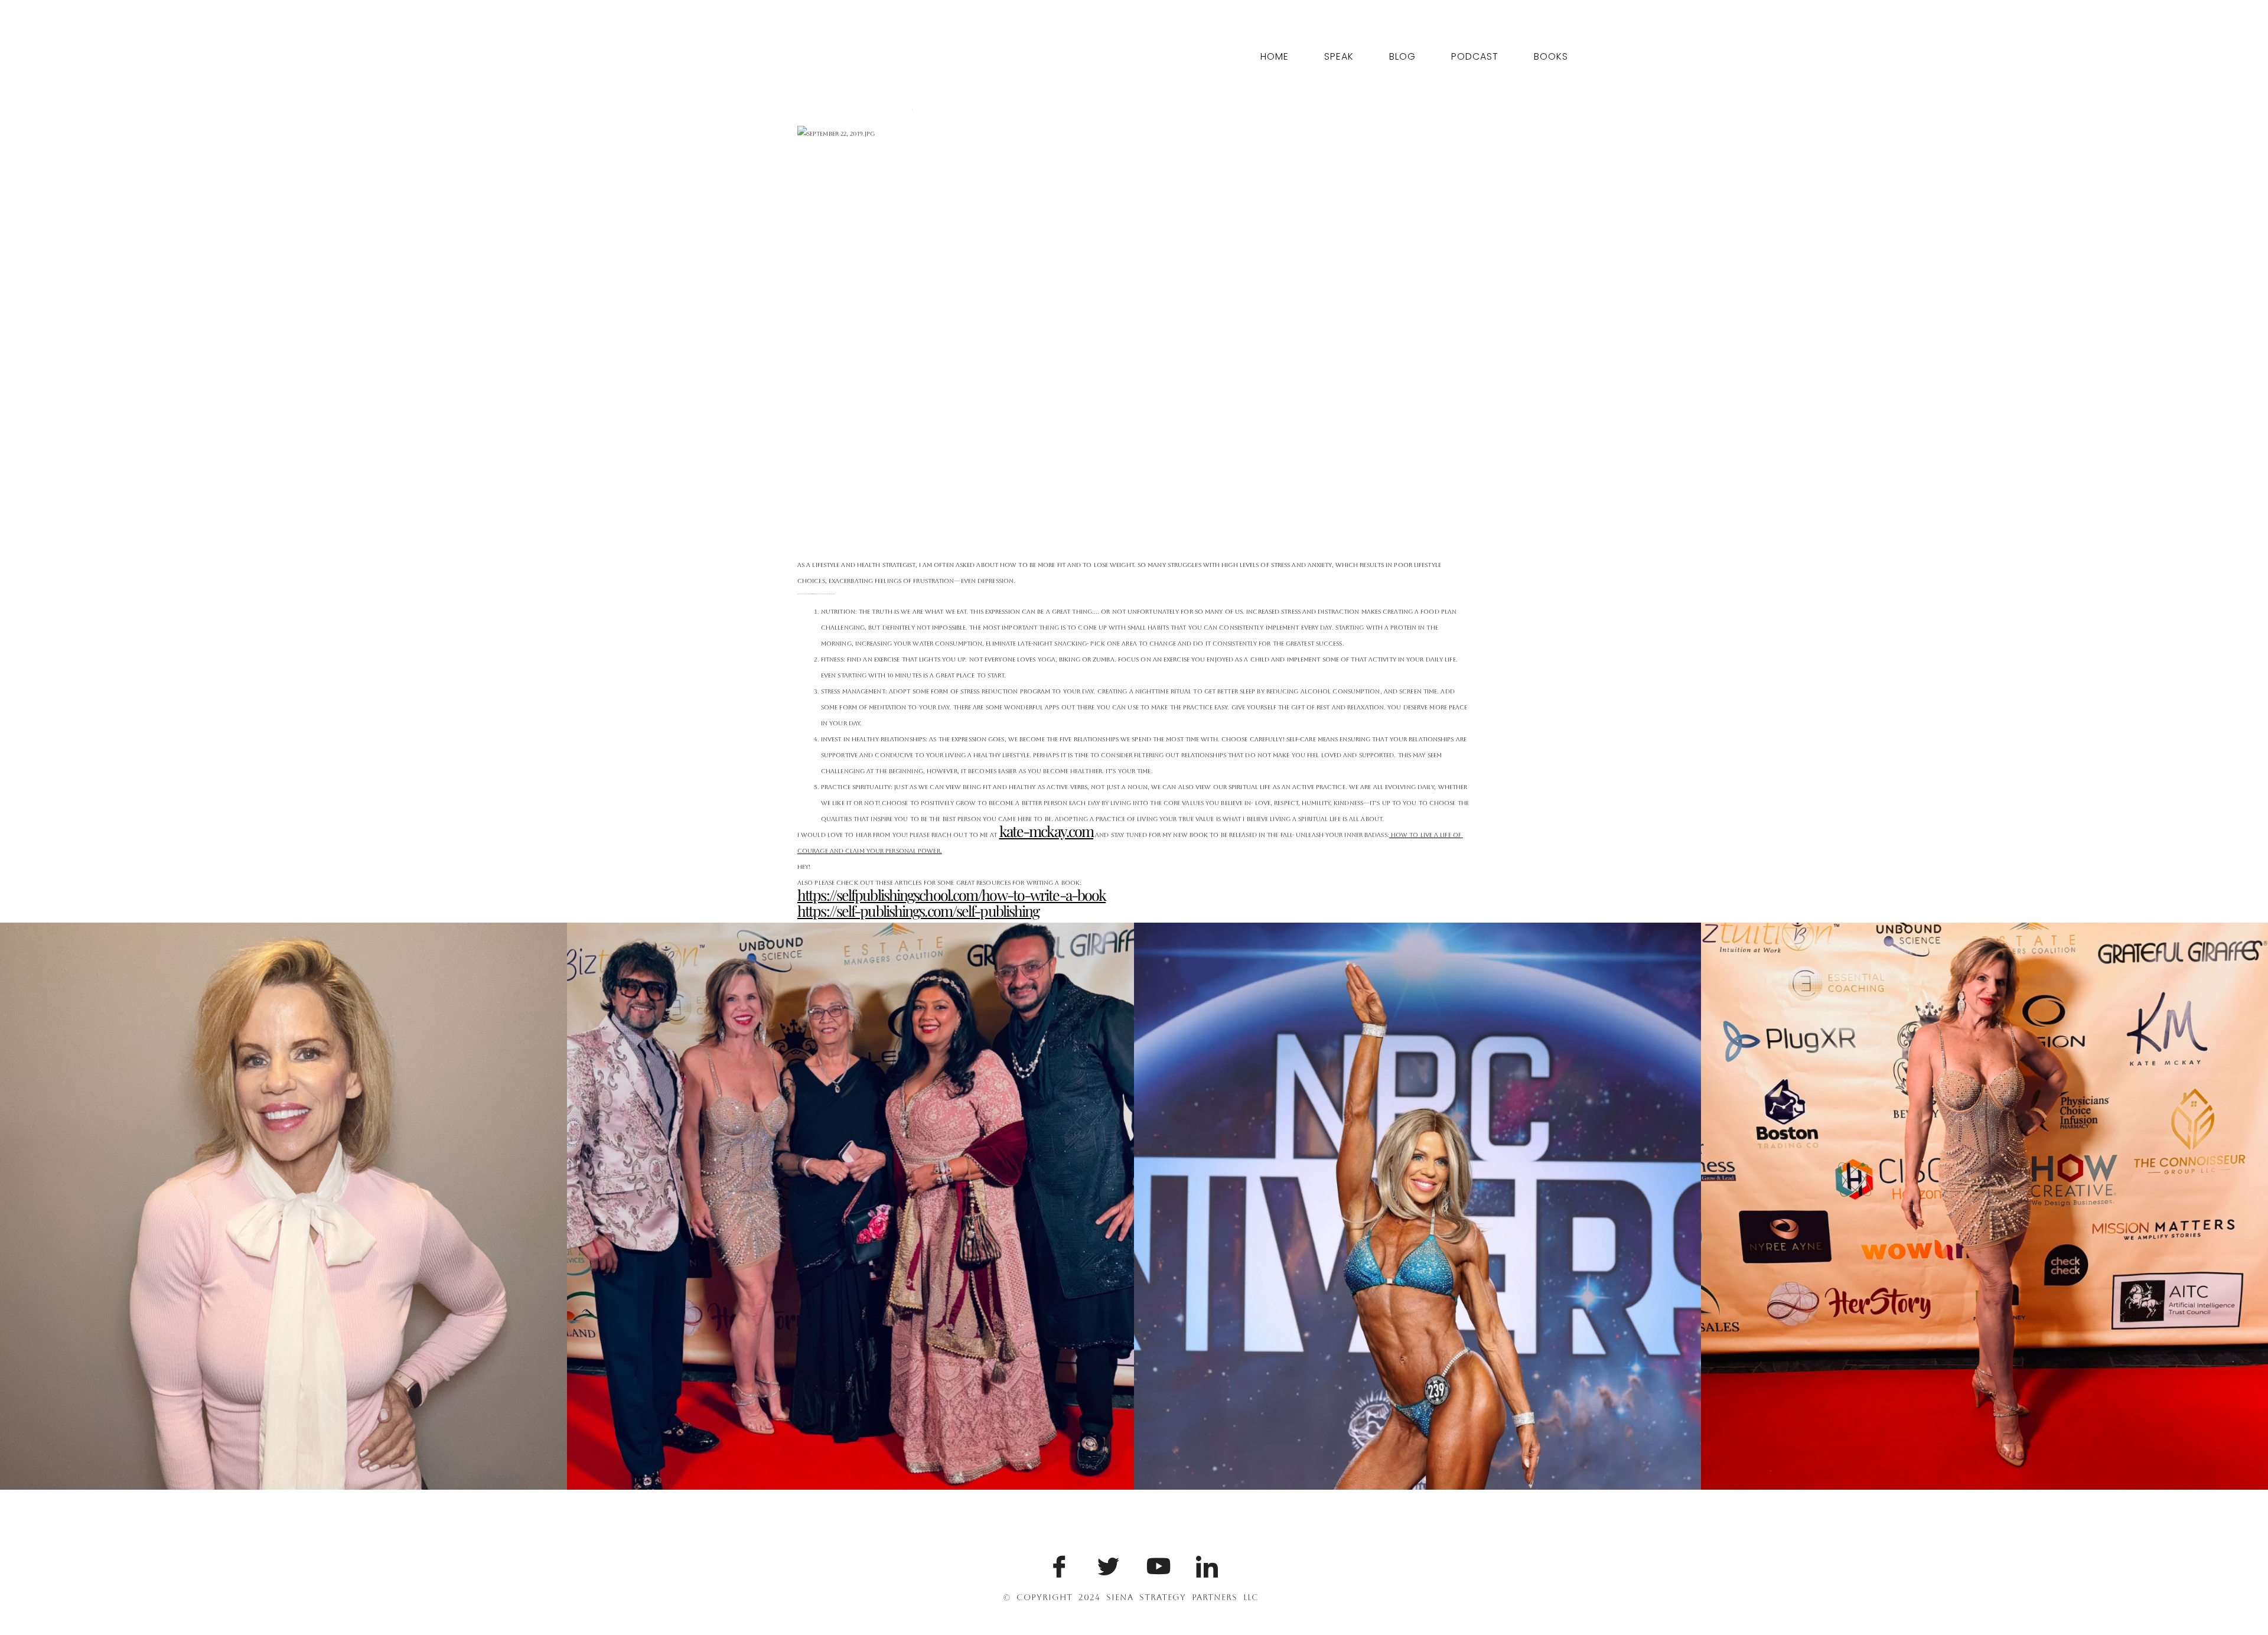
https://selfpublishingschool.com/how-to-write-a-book (951, 895)
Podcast (1475, 56)
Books (1551, 56)
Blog (1402, 56)
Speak (1339, 56)
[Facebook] (1057, 1564)
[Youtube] (1155, 1564)
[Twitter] (1106, 1564)
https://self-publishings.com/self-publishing (918, 911)
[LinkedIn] (1205, 1564)
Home (1275, 56)
